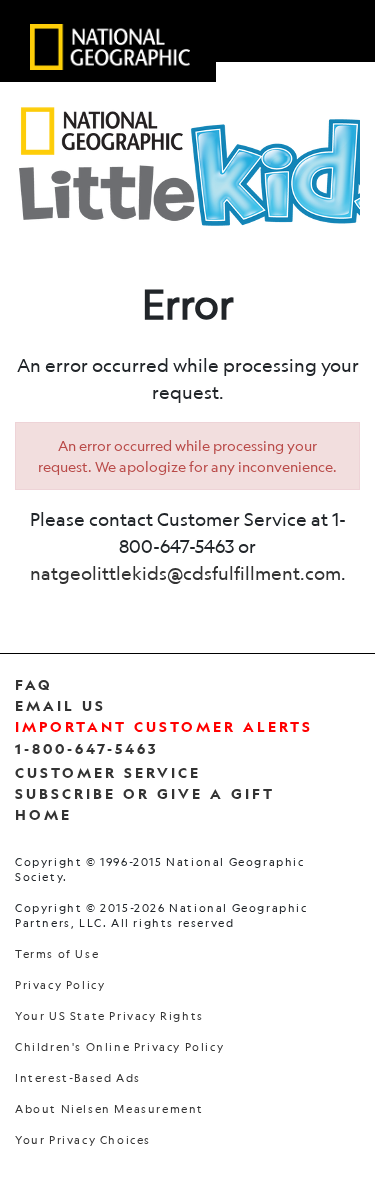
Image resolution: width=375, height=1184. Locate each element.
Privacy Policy (60, 985)
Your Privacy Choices (83, 1140)
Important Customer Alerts (164, 726)
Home (43, 814)
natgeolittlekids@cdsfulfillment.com (185, 573)
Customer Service (108, 772)
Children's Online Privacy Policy (119, 1047)
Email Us (60, 705)
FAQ (34, 684)
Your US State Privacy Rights (109, 1016)
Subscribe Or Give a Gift (145, 793)
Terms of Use (57, 954)
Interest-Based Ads (78, 1078)
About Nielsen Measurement (109, 1109)
